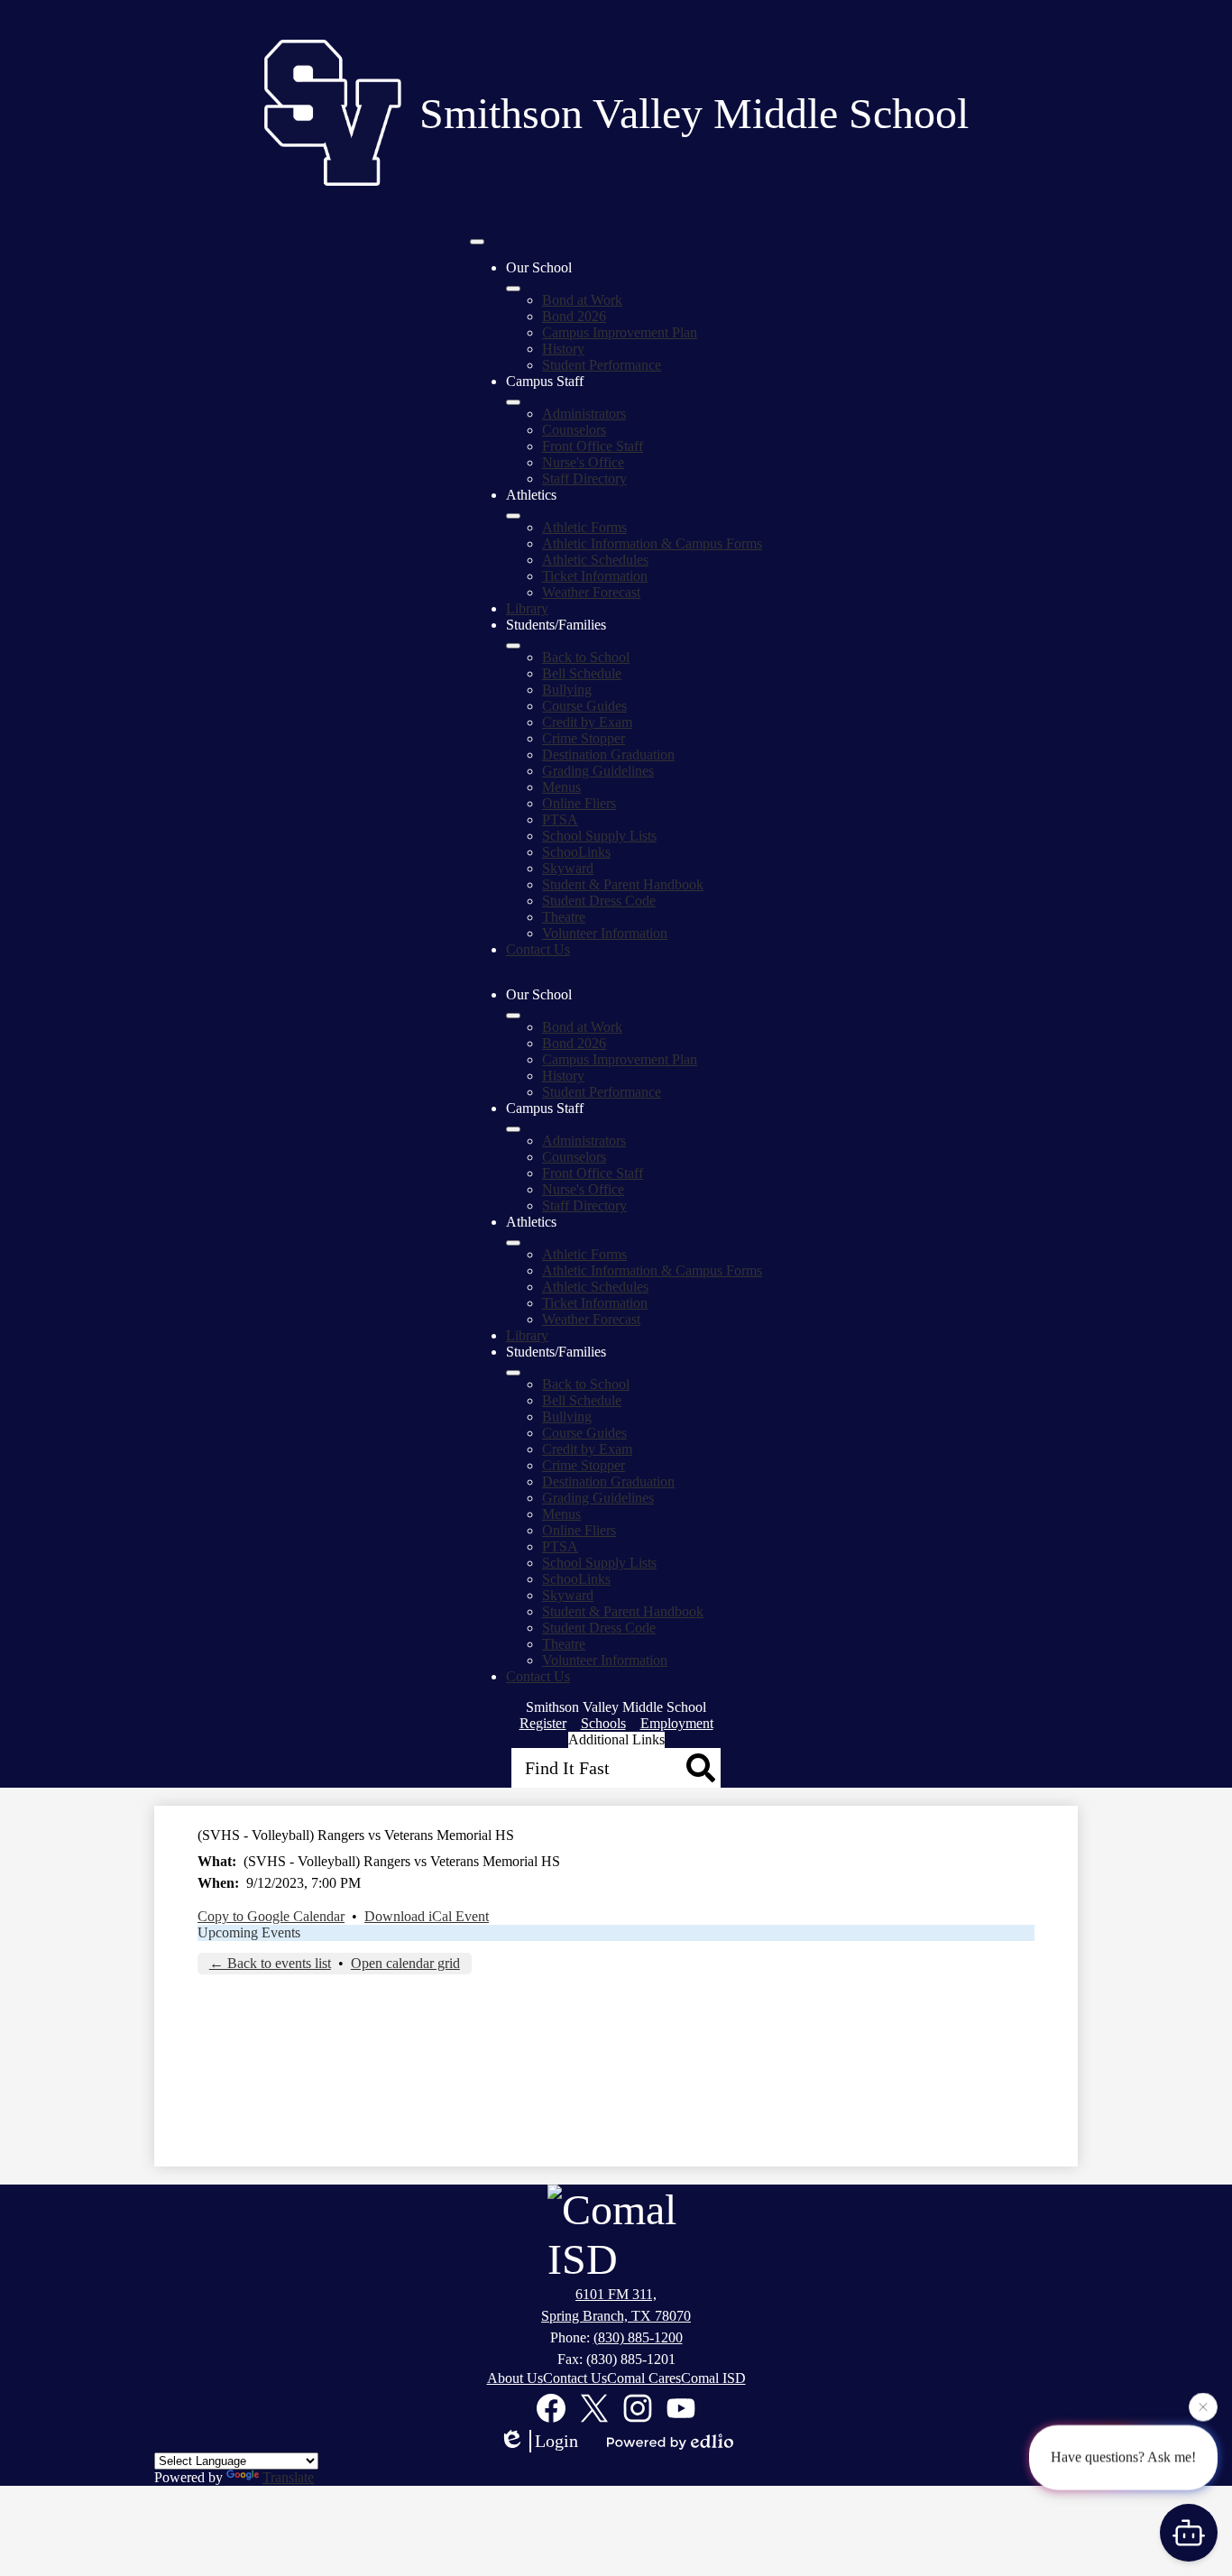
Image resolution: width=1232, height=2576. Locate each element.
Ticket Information (595, 576)
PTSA (560, 819)
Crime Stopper (584, 738)
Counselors (574, 430)
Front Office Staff (593, 446)
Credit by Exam (587, 722)
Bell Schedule (582, 673)
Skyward (568, 868)
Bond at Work (582, 300)
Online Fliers (579, 803)
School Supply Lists (599, 836)
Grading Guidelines (598, 771)
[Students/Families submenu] (513, 646)
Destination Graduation (608, 754)
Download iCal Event (427, 1916)
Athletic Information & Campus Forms (652, 543)
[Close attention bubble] (1203, 2406)
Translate (288, 2477)
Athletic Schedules (595, 560)
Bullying (567, 690)
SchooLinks (576, 852)
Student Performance (602, 365)
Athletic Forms (584, 527)
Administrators (584, 414)
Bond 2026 (574, 316)
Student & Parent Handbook (623, 884)
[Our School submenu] (513, 289)
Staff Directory (584, 478)
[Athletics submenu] (513, 516)
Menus (561, 787)
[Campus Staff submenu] (513, 402)
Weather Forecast (591, 592)
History (563, 349)
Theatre (564, 917)
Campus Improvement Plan (620, 332)
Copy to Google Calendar (271, 1916)
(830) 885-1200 (638, 2337)
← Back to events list (270, 1963)
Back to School (586, 657)
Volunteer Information (605, 933)
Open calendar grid (405, 1963)
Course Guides (584, 706)
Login (556, 2441)
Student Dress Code (599, 901)
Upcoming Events (249, 1932)
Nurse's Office (583, 462)
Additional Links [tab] (616, 1739)
